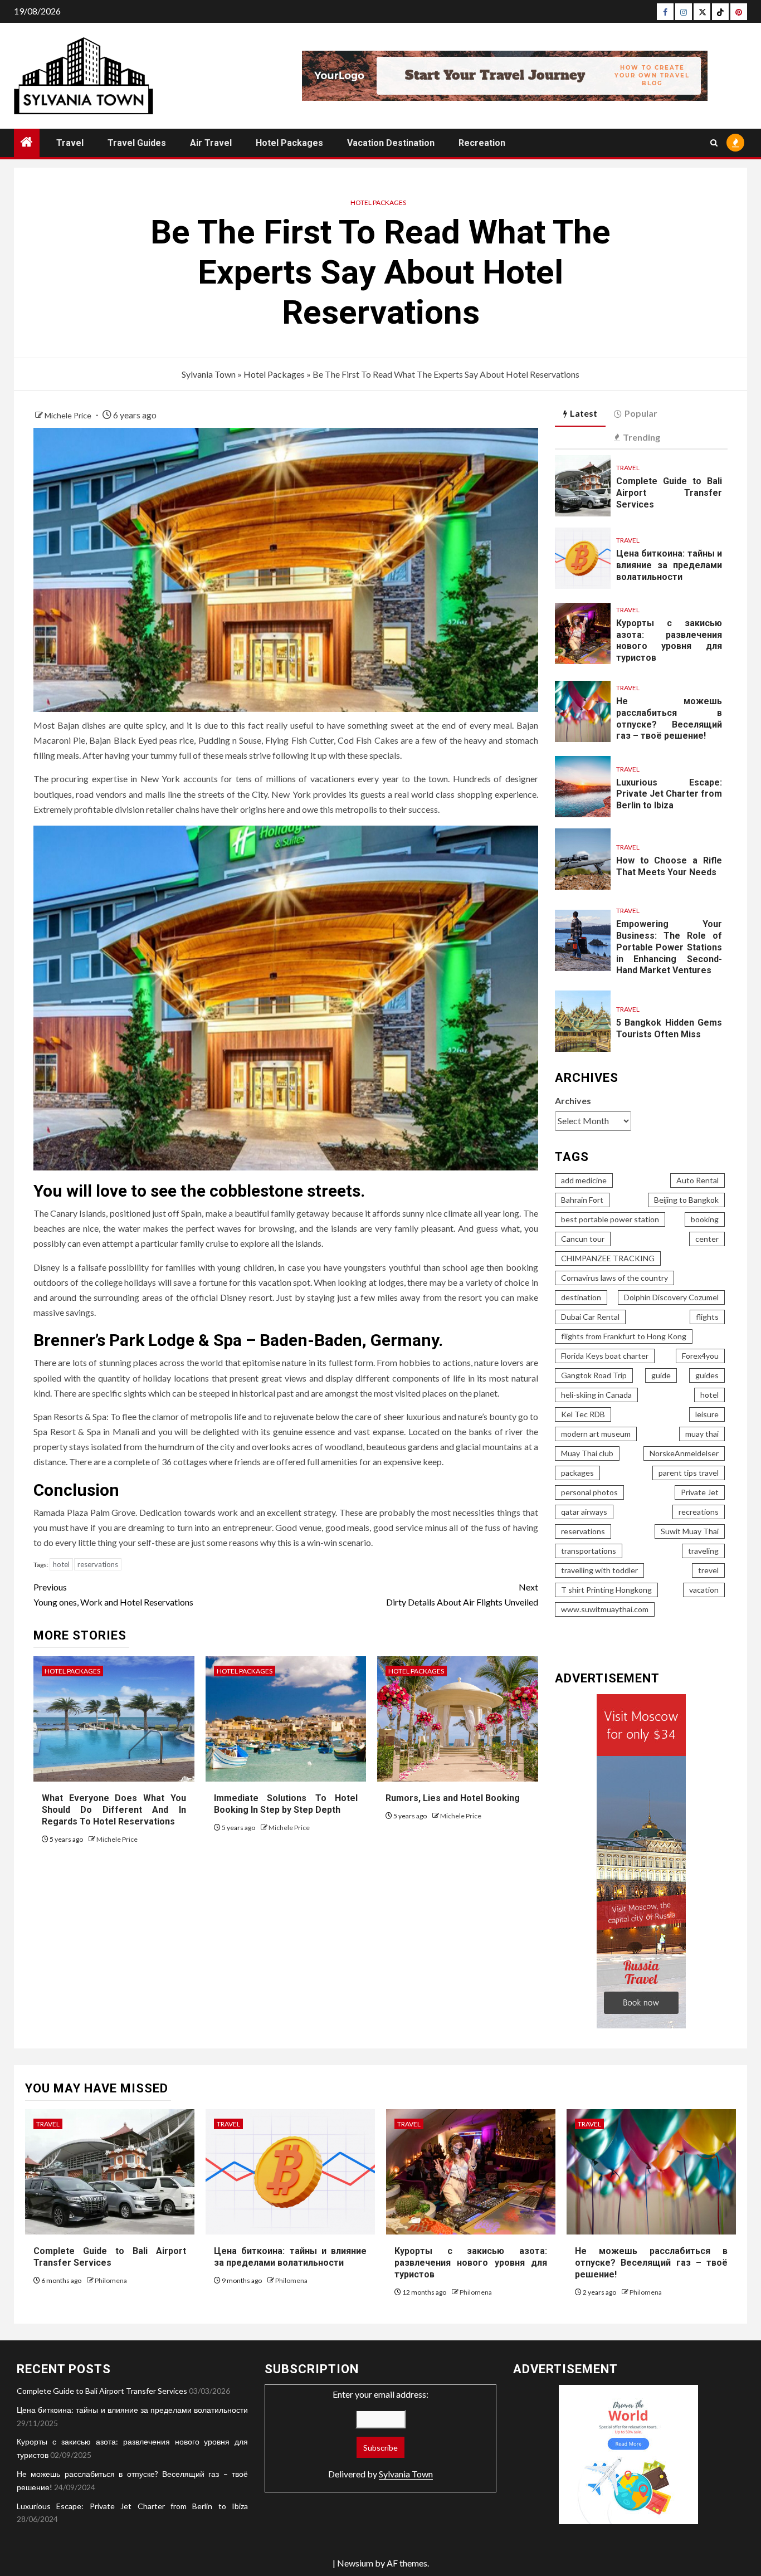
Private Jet (700, 1492)
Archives (573, 1101)
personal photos (589, 1492)
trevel (708, 1570)
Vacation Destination (391, 143)
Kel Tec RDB (583, 1414)
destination (581, 1297)
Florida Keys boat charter (605, 1356)
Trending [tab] (642, 437)
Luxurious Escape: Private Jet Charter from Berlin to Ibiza (669, 794)
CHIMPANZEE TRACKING (608, 1258)
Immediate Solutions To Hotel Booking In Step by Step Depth (286, 1804)
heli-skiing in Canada (596, 1395)
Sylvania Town (209, 374)
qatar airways (584, 1512)
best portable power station (610, 1219)
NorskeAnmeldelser (684, 1453)
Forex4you (700, 1356)
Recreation (482, 143)
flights (707, 1317)
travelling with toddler (599, 1570)
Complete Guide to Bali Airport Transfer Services (669, 493)
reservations (98, 1564)
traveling (703, 1551)
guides (707, 1375)
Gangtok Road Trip (594, 1375)
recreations (699, 1512)
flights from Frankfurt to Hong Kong (624, 1336)
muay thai (702, 1434)
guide (661, 1375)
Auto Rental (697, 1180)
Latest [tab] (584, 413)
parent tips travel (689, 1473)
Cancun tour (583, 1239)
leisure (707, 1414)
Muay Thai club (587, 1453)
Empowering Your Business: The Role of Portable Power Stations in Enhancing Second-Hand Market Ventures (669, 947)
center (707, 1239)
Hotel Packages (289, 143)
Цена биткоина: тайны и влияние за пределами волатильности (669, 565)
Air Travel (211, 143)
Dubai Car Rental (590, 1317)
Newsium (355, 2563)
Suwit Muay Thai (690, 1531)
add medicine (584, 1180)
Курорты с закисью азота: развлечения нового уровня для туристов (669, 640)
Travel (70, 143)
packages (577, 1473)
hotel (61, 1564)
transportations (589, 1551)
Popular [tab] (641, 413)
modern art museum (596, 1434)
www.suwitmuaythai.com (605, 1609)
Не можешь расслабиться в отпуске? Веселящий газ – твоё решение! (651, 2263)
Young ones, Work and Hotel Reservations (113, 1594)
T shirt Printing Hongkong (606, 1590)
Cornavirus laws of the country (614, 1278)
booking (705, 1219)
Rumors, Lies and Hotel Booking (453, 1798)
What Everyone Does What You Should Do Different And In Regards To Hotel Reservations (114, 1810)
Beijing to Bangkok (686, 1200)
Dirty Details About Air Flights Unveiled (462, 1594)
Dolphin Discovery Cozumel (671, 1297)
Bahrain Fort (582, 1200)
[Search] (714, 143)
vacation (704, 1590)
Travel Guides (137, 143)
